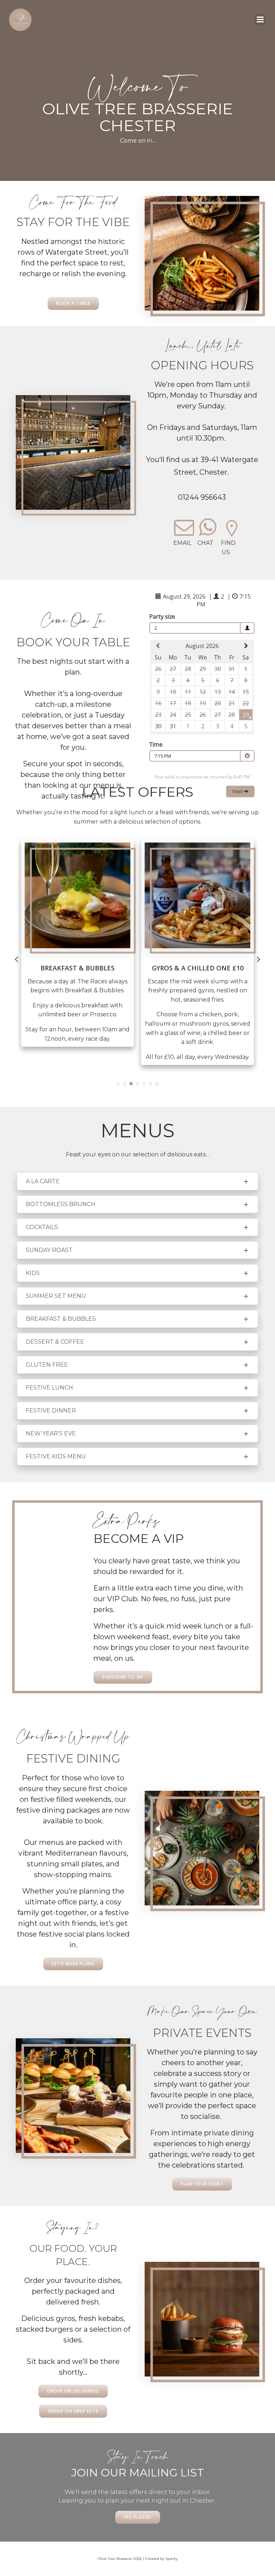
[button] (118, 1084)
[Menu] (260, 20)
